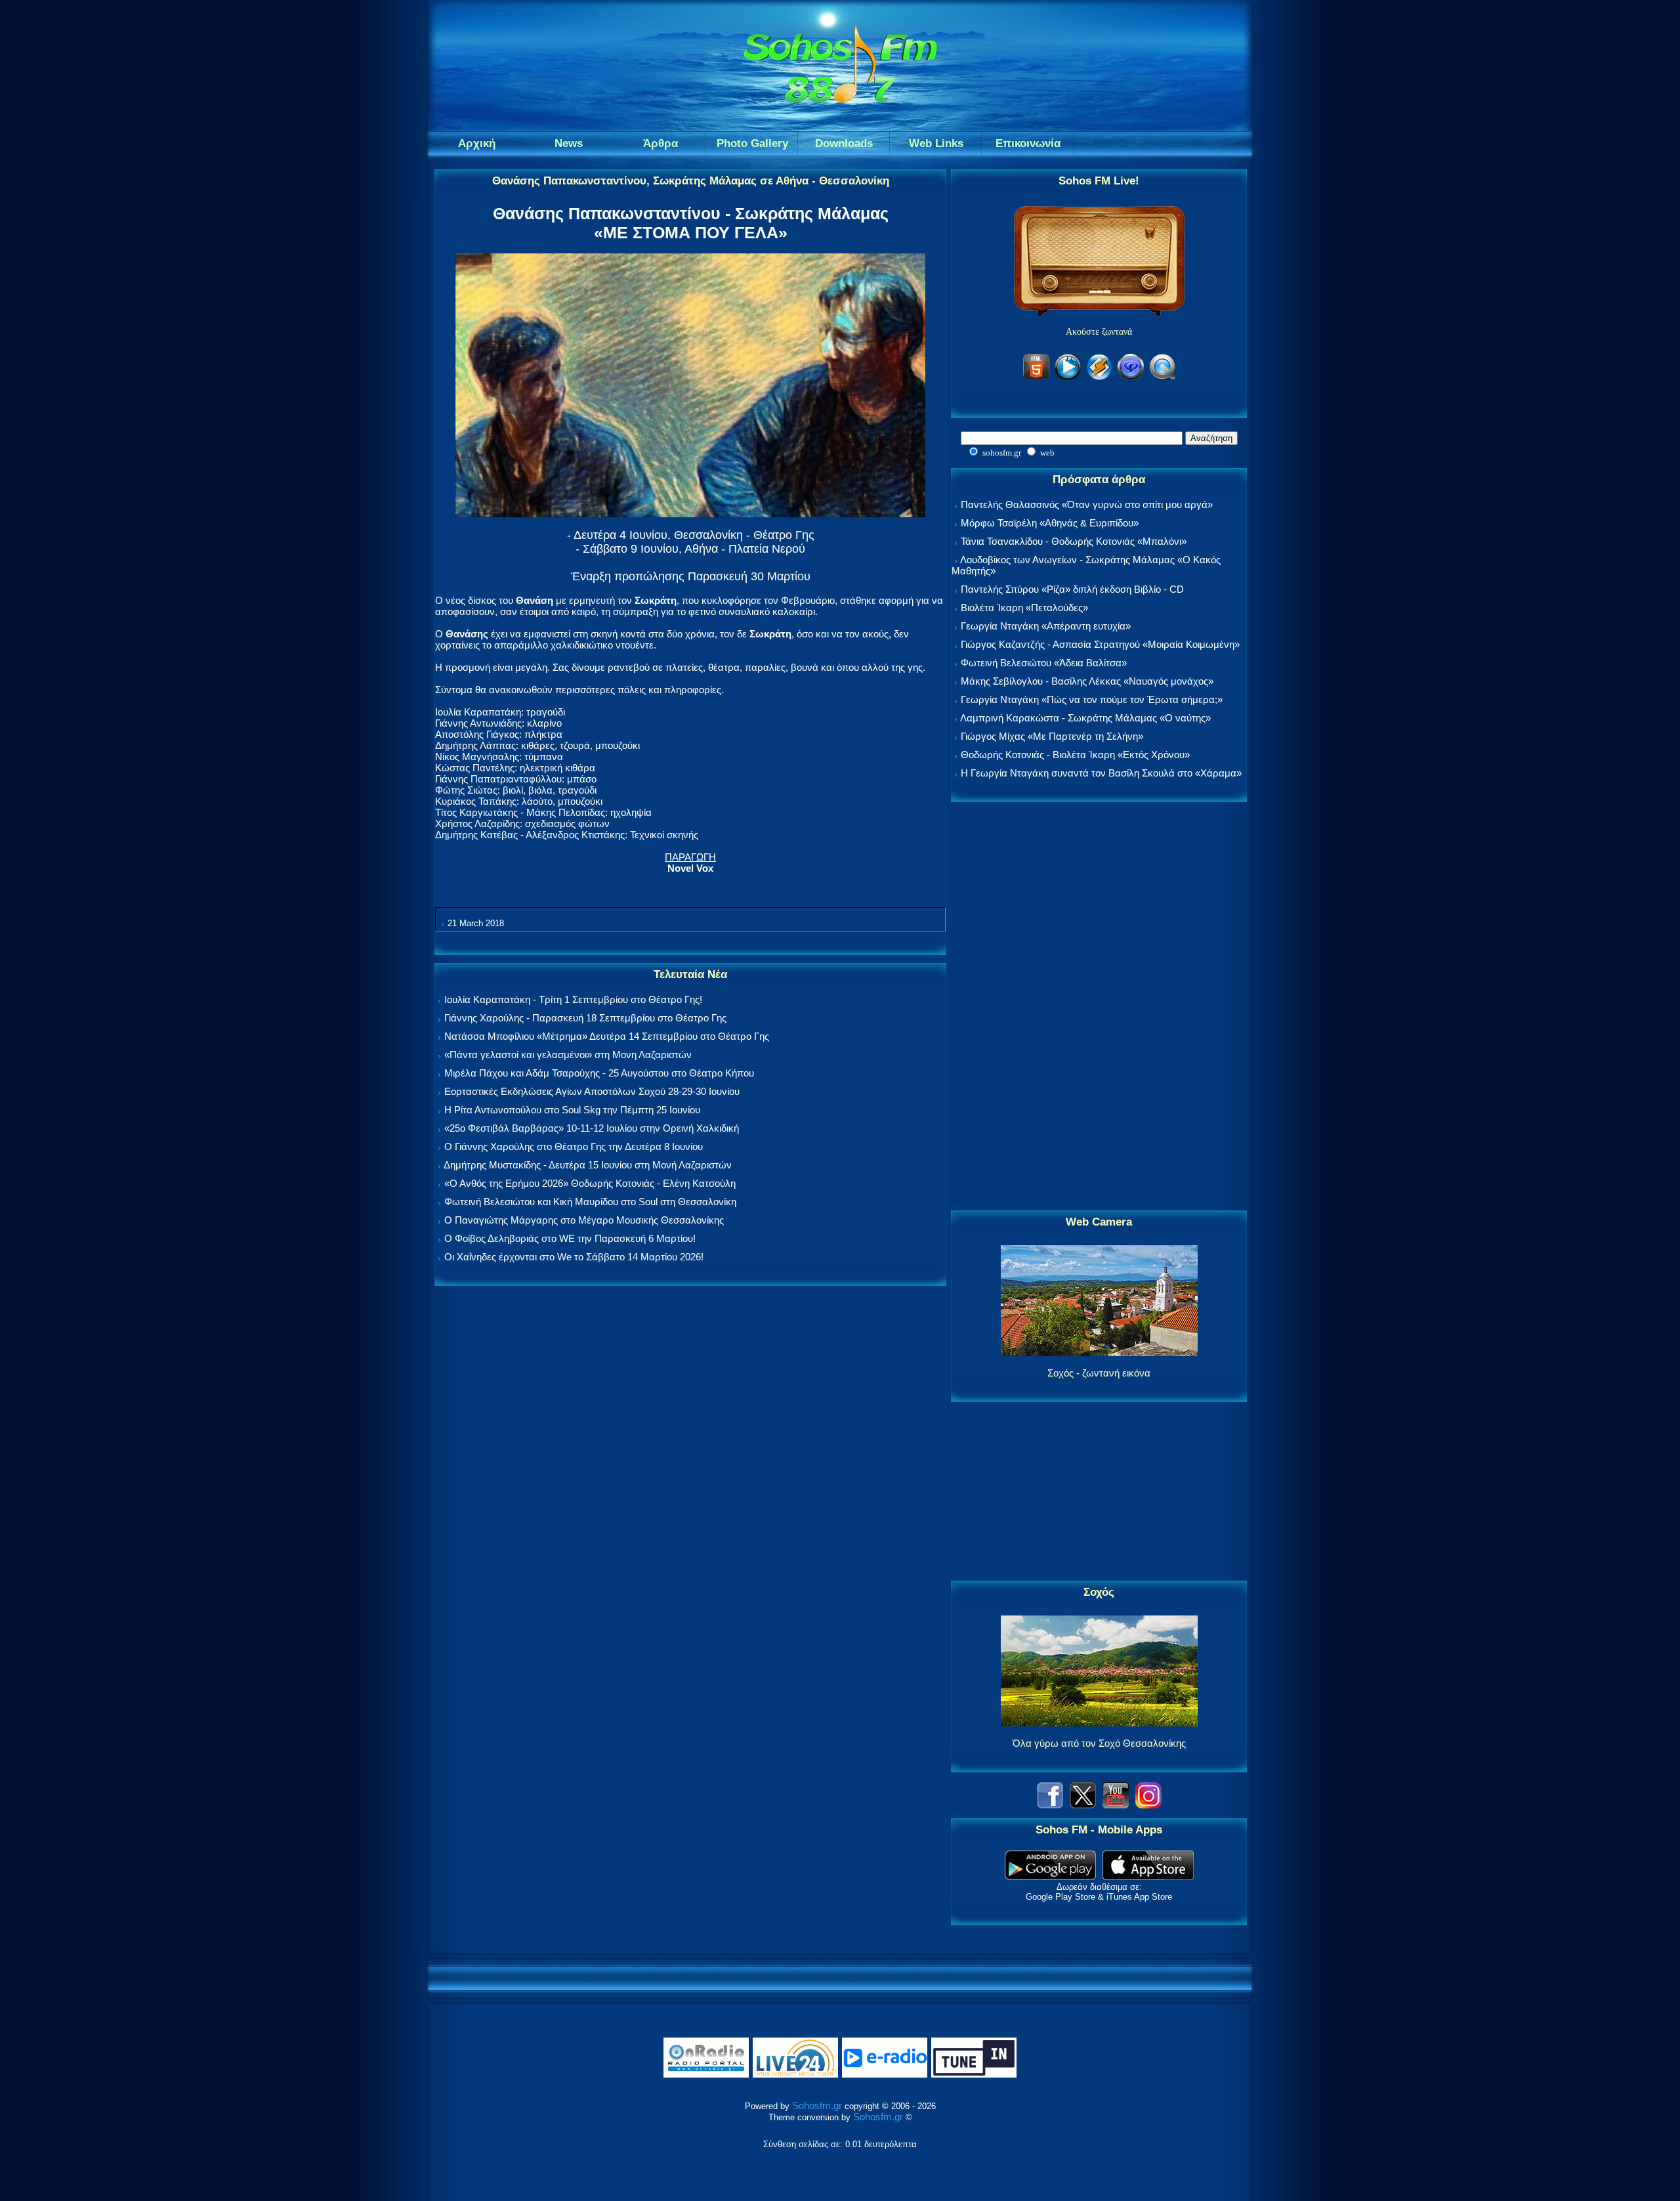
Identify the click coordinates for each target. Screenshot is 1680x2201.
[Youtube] (1116, 1805)
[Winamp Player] (1099, 378)
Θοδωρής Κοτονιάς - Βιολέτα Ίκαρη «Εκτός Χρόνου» (1075, 755)
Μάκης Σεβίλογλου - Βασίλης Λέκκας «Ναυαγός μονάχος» (1087, 681)
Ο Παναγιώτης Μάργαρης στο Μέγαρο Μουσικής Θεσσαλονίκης (584, 1220)
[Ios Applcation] (1148, 1876)
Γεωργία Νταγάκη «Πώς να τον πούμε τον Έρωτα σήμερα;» (1092, 699)
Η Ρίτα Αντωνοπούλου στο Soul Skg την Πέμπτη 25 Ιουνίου (572, 1110)
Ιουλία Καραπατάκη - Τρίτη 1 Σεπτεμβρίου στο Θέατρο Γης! (573, 999)
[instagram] (1148, 1805)
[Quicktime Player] (1162, 378)
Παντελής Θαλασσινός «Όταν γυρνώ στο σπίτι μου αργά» (1087, 504)
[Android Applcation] (1050, 1876)
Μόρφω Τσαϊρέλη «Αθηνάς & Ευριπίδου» (1050, 523)
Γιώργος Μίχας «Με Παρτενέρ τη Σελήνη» (1052, 736)
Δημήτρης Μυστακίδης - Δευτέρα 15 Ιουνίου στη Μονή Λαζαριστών (588, 1165)
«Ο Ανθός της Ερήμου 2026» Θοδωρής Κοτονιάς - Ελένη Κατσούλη (590, 1183)
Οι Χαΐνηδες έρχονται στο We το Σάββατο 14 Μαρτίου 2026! (574, 1257)
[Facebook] (1050, 1805)
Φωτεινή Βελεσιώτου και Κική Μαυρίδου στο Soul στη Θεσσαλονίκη (590, 1202)
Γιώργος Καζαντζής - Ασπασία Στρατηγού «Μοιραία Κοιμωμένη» (1100, 644)
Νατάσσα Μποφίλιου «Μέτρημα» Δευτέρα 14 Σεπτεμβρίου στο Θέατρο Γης (607, 1036)
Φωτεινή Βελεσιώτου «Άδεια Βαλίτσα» (1044, 663)
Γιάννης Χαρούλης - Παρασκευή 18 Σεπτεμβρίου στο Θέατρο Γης (585, 1018)
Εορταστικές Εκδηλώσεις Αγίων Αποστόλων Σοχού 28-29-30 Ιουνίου (592, 1091)
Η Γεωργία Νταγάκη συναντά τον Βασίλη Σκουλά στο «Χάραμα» (1101, 773)
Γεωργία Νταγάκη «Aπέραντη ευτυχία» (1046, 626)
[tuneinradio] (974, 2075)
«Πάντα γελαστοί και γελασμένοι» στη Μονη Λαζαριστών (568, 1055)
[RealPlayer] (1131, 378)
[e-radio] (885, 2075)
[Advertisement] (1099, 1007)
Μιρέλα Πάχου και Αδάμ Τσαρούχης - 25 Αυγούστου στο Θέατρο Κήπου (599, 1073)
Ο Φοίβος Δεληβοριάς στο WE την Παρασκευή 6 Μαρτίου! (570, 1238)
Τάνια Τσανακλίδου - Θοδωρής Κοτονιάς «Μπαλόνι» (1074, 541)
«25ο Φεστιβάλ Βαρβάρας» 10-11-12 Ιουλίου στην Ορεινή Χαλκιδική (592, 1128)
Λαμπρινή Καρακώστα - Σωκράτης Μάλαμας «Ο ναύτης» (1085, 718)
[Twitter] (1083, 1805)
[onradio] (706, 2075)
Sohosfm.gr (817, 2105)
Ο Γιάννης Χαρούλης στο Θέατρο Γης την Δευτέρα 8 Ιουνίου (574, 1146)
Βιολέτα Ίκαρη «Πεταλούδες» (1024, 608)
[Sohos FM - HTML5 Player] (1036, 378)
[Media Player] (1068, 378)
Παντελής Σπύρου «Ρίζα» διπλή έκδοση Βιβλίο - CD (1072, 589)
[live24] (795, 2075)
